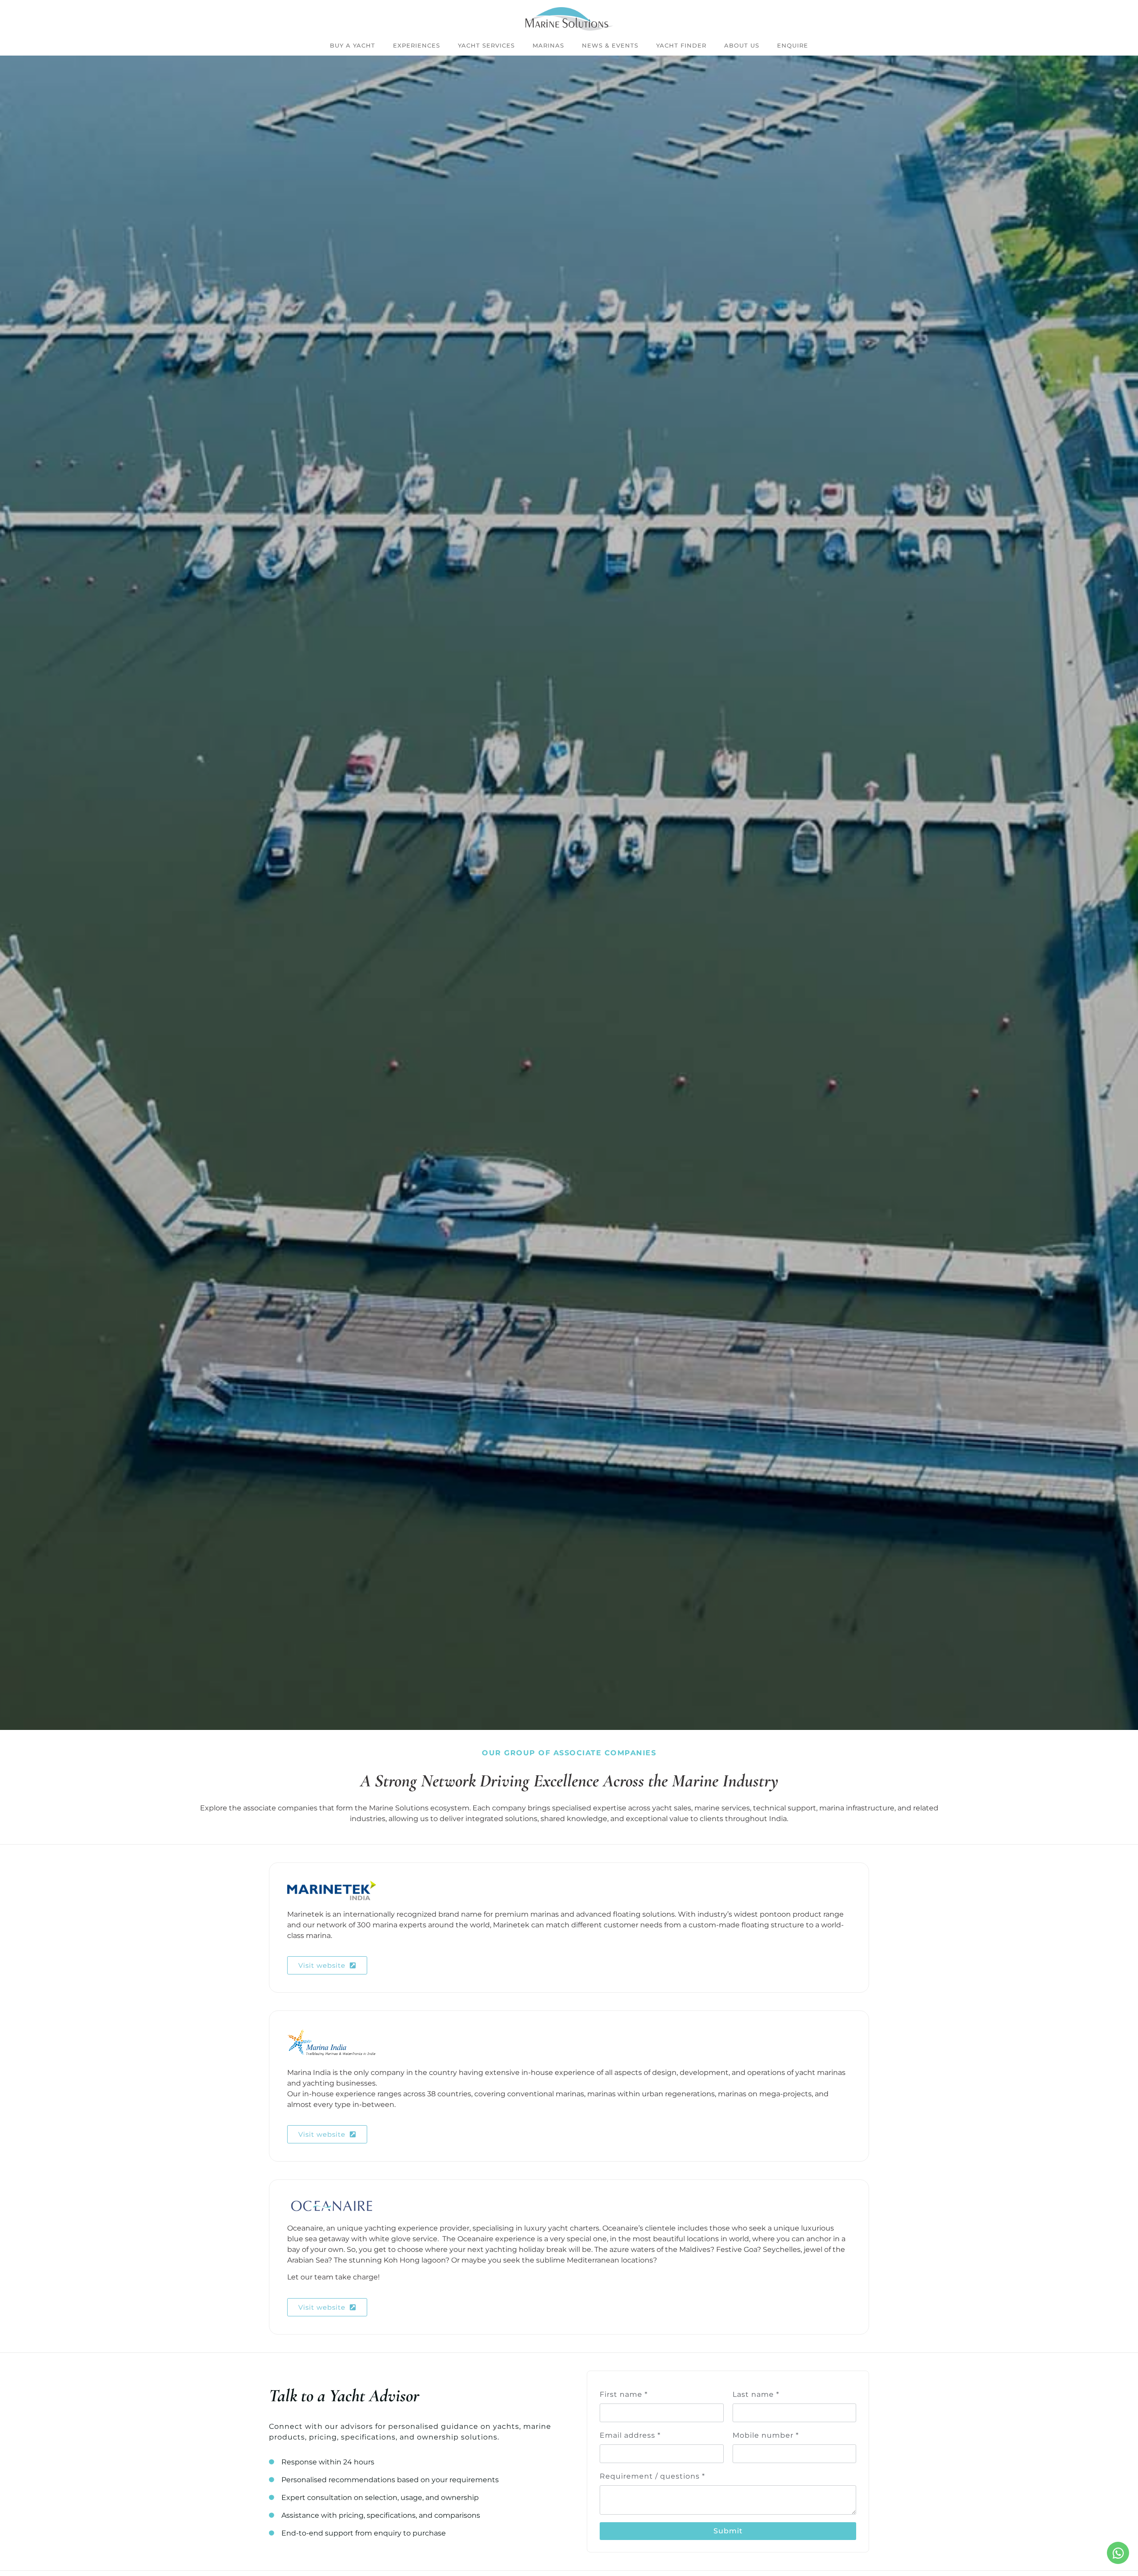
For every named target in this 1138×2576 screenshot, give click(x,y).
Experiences (417, 45)
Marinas (548, 45)
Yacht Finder (681, 45)
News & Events (610, 45)
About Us (742, 45)
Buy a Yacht (353, 45)
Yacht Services (486, 45)
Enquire (793, 45)
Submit (728, 2531)
